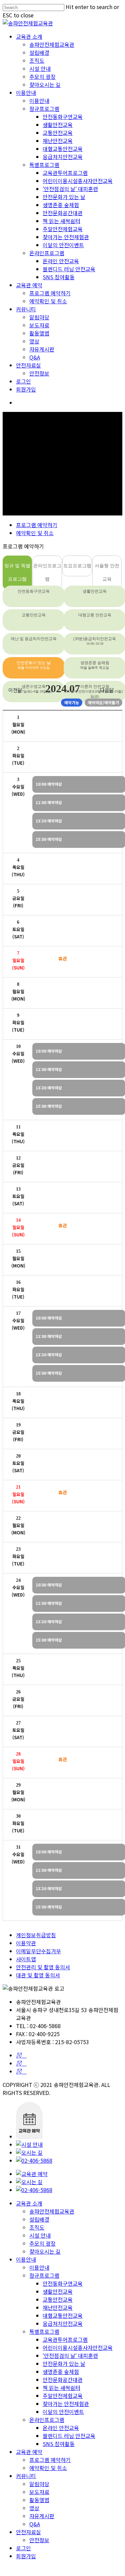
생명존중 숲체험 (61, 205)
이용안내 (26, 93)
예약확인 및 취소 (48, 301)
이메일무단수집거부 (38, 1951)
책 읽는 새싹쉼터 (61, 221)
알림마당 (39, 317)
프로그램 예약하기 (50, 293)
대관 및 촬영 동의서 (38, 1975)
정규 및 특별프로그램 (17, 572)
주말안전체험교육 (63, 229)
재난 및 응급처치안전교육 (34, 639)
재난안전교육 (58, 141)
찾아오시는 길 (45, 85)
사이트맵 (26, 1959)
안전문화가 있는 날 (64, 197)
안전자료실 (28, 365)
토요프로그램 (77, 566)
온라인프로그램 (47, 253)
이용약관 (26, 1943)
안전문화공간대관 (63, 213)
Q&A (35, 357)
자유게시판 (42, 349)
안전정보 (39, 373)
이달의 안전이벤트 (63, 245)
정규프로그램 (44, 109)
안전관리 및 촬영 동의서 (43, 1967)
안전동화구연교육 (63, 117)
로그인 (23, 381)
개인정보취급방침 (36, 1935)
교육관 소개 (29, 36)
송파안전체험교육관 (52, 44)
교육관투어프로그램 (65, 173)
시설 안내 (40, 68)
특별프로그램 (44, 165)
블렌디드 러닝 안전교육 (69, 269)
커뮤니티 (26, 309)
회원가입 (26, 389)
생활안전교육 (58, 125)
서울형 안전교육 (107, 572)
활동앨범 (39, 333)
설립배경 (39, 52)
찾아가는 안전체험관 (66, 237)
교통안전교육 (58, 133)
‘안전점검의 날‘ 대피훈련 (70, 189)
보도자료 (39, 325)
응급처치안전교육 (63, 157)
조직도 (37, 60)
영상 (34, 341)
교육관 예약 (29, 285)
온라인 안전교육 (61, 261)
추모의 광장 (42, 77)
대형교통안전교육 (63, 149)
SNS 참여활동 (59, 277)
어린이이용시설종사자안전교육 (78, 181)
